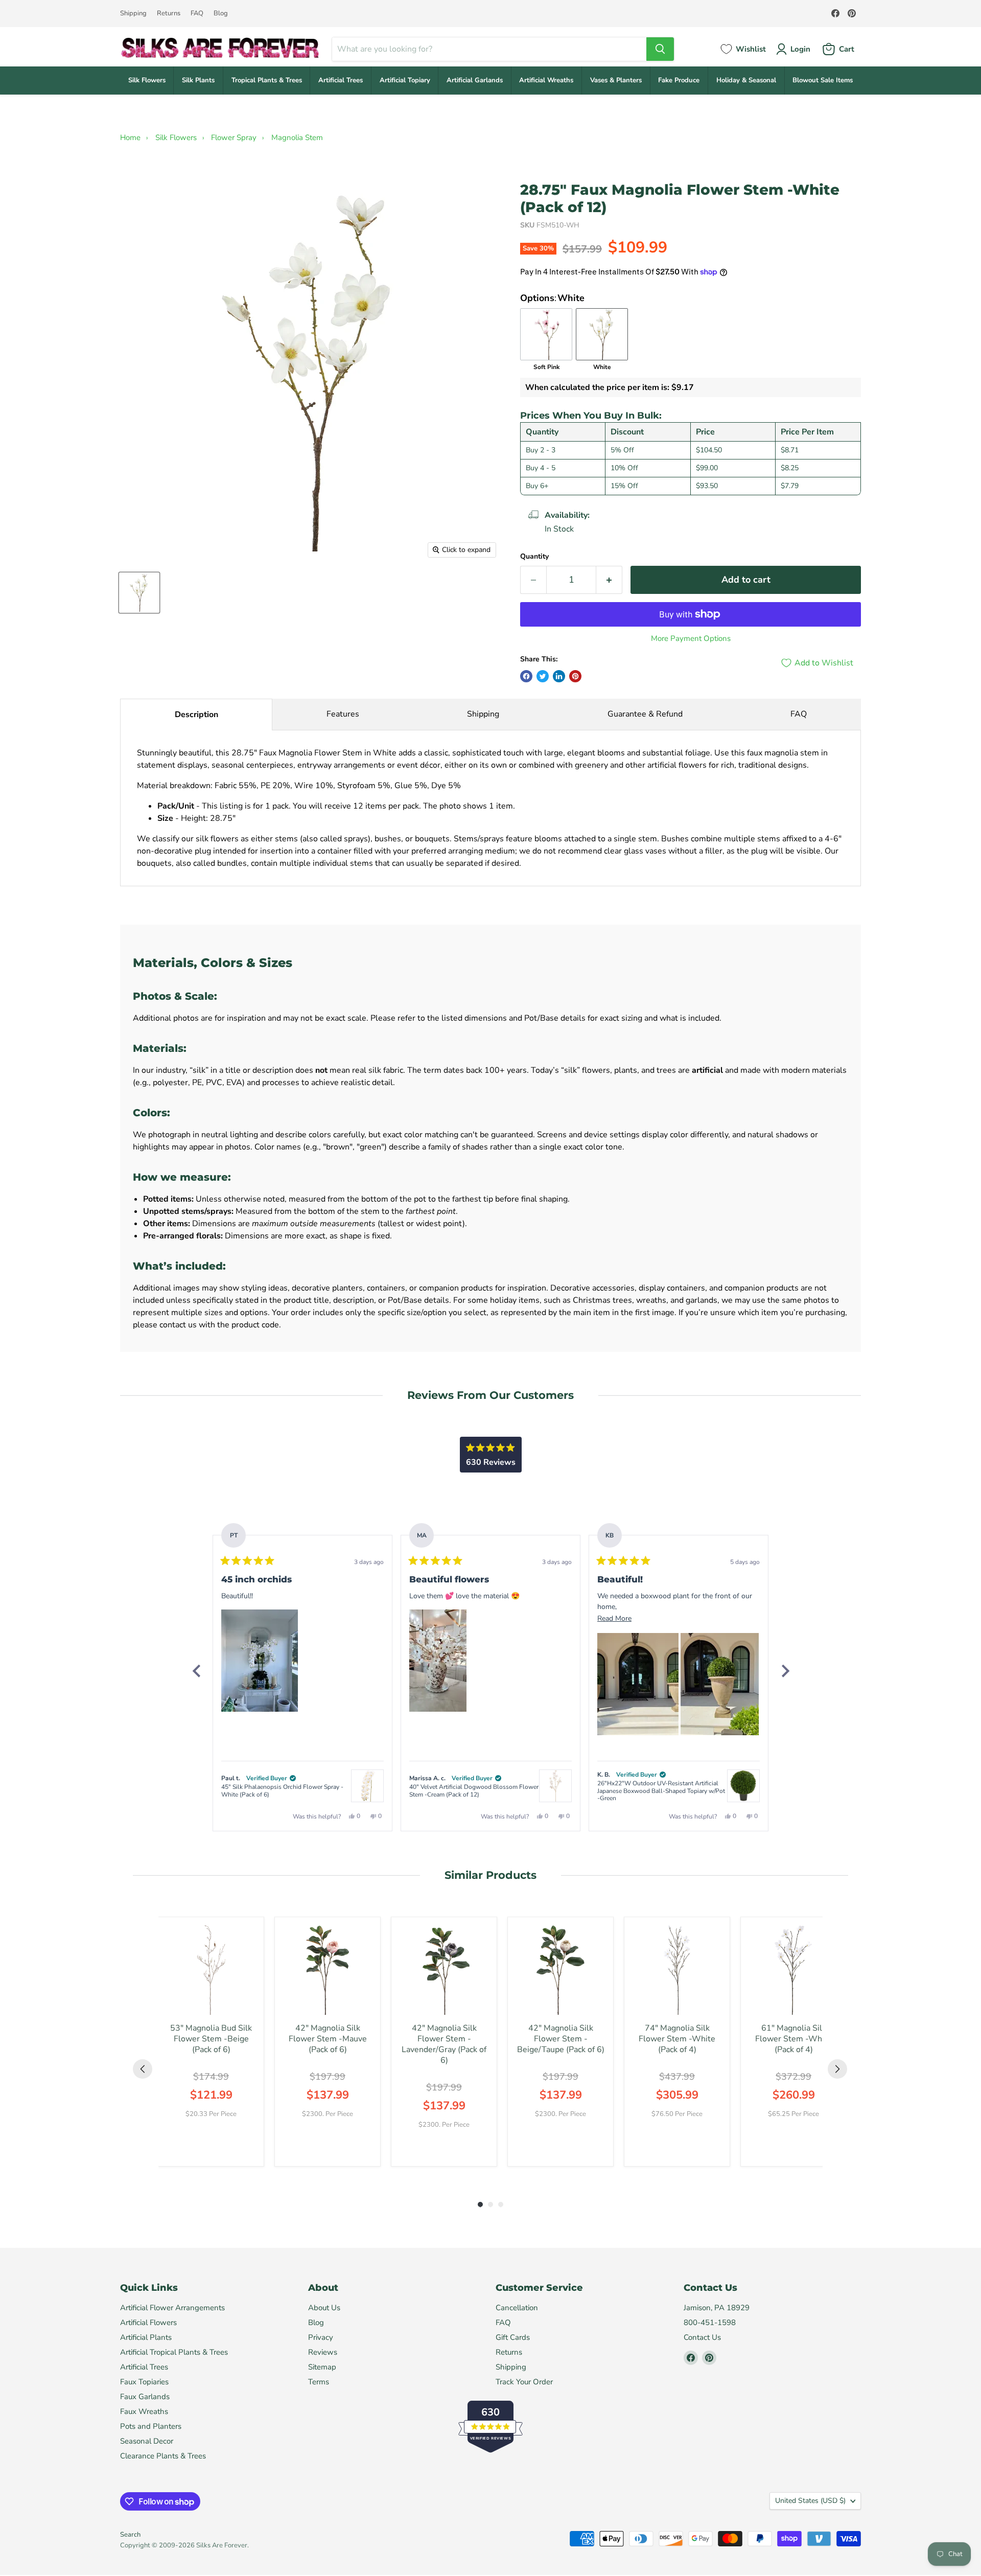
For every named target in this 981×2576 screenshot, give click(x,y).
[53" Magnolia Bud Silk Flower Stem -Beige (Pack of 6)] (211, 1970)
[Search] (660, 49)
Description (196, 715)
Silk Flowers (147, 80)
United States (810, 2501)
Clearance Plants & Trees (163, 2456)
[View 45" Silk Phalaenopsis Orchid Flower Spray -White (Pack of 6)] (367, 1786)
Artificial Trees (341, 80)
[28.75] (139, 593)
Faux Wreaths (144, 2411)
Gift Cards (513, 2337)
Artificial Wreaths (546, 80)
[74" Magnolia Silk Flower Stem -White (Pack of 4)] (677, 1970)
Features (343, 714)
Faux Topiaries (144, 2382)
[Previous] (196, 1671)
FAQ (197, 14)
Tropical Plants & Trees (267, 80)
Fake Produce (679, 80)
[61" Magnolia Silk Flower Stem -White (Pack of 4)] (793, 1970)
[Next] (785, 1671)
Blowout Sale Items (823, 80)
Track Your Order (524, 2382)
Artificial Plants (146, 2337)
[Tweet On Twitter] (543, 676)
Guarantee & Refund (645, 714)
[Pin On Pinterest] (575, 676)
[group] (211, 2042)
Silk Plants (198, 80)
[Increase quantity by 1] (609, 580)
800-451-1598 (710, 2322)
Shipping (133, 14)
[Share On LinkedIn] (559, 676)
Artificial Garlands (475, 80)
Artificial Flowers (148, 2322)
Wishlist (751, 49)
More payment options (691, 639)
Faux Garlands (145, 2397)
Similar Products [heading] (491, 1875)
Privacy (321, 2337)
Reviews (323, 2352)
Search (130, 2535)
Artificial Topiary (405, 80)
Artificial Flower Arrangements (172, 2308)
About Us (324, 2308)
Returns (169, 14)
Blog (221, 14)
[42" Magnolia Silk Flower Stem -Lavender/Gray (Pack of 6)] (444, 1970)
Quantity (534, 557)
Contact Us (702, 2337)
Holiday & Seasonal (746, 80)
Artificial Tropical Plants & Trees (174, 2352)
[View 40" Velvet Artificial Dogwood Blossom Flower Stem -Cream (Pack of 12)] (555, 1786)
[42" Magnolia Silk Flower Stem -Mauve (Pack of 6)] (328, 1970)
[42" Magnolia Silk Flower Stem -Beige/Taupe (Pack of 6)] (560, 1970)
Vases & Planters (616, 80)
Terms (319, 2382)
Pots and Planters (151, 2426)
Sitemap (322, 2367)
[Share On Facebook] (526, 676)
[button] (260, 1661)
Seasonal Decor (147, 2441)
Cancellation (517, 2308)
